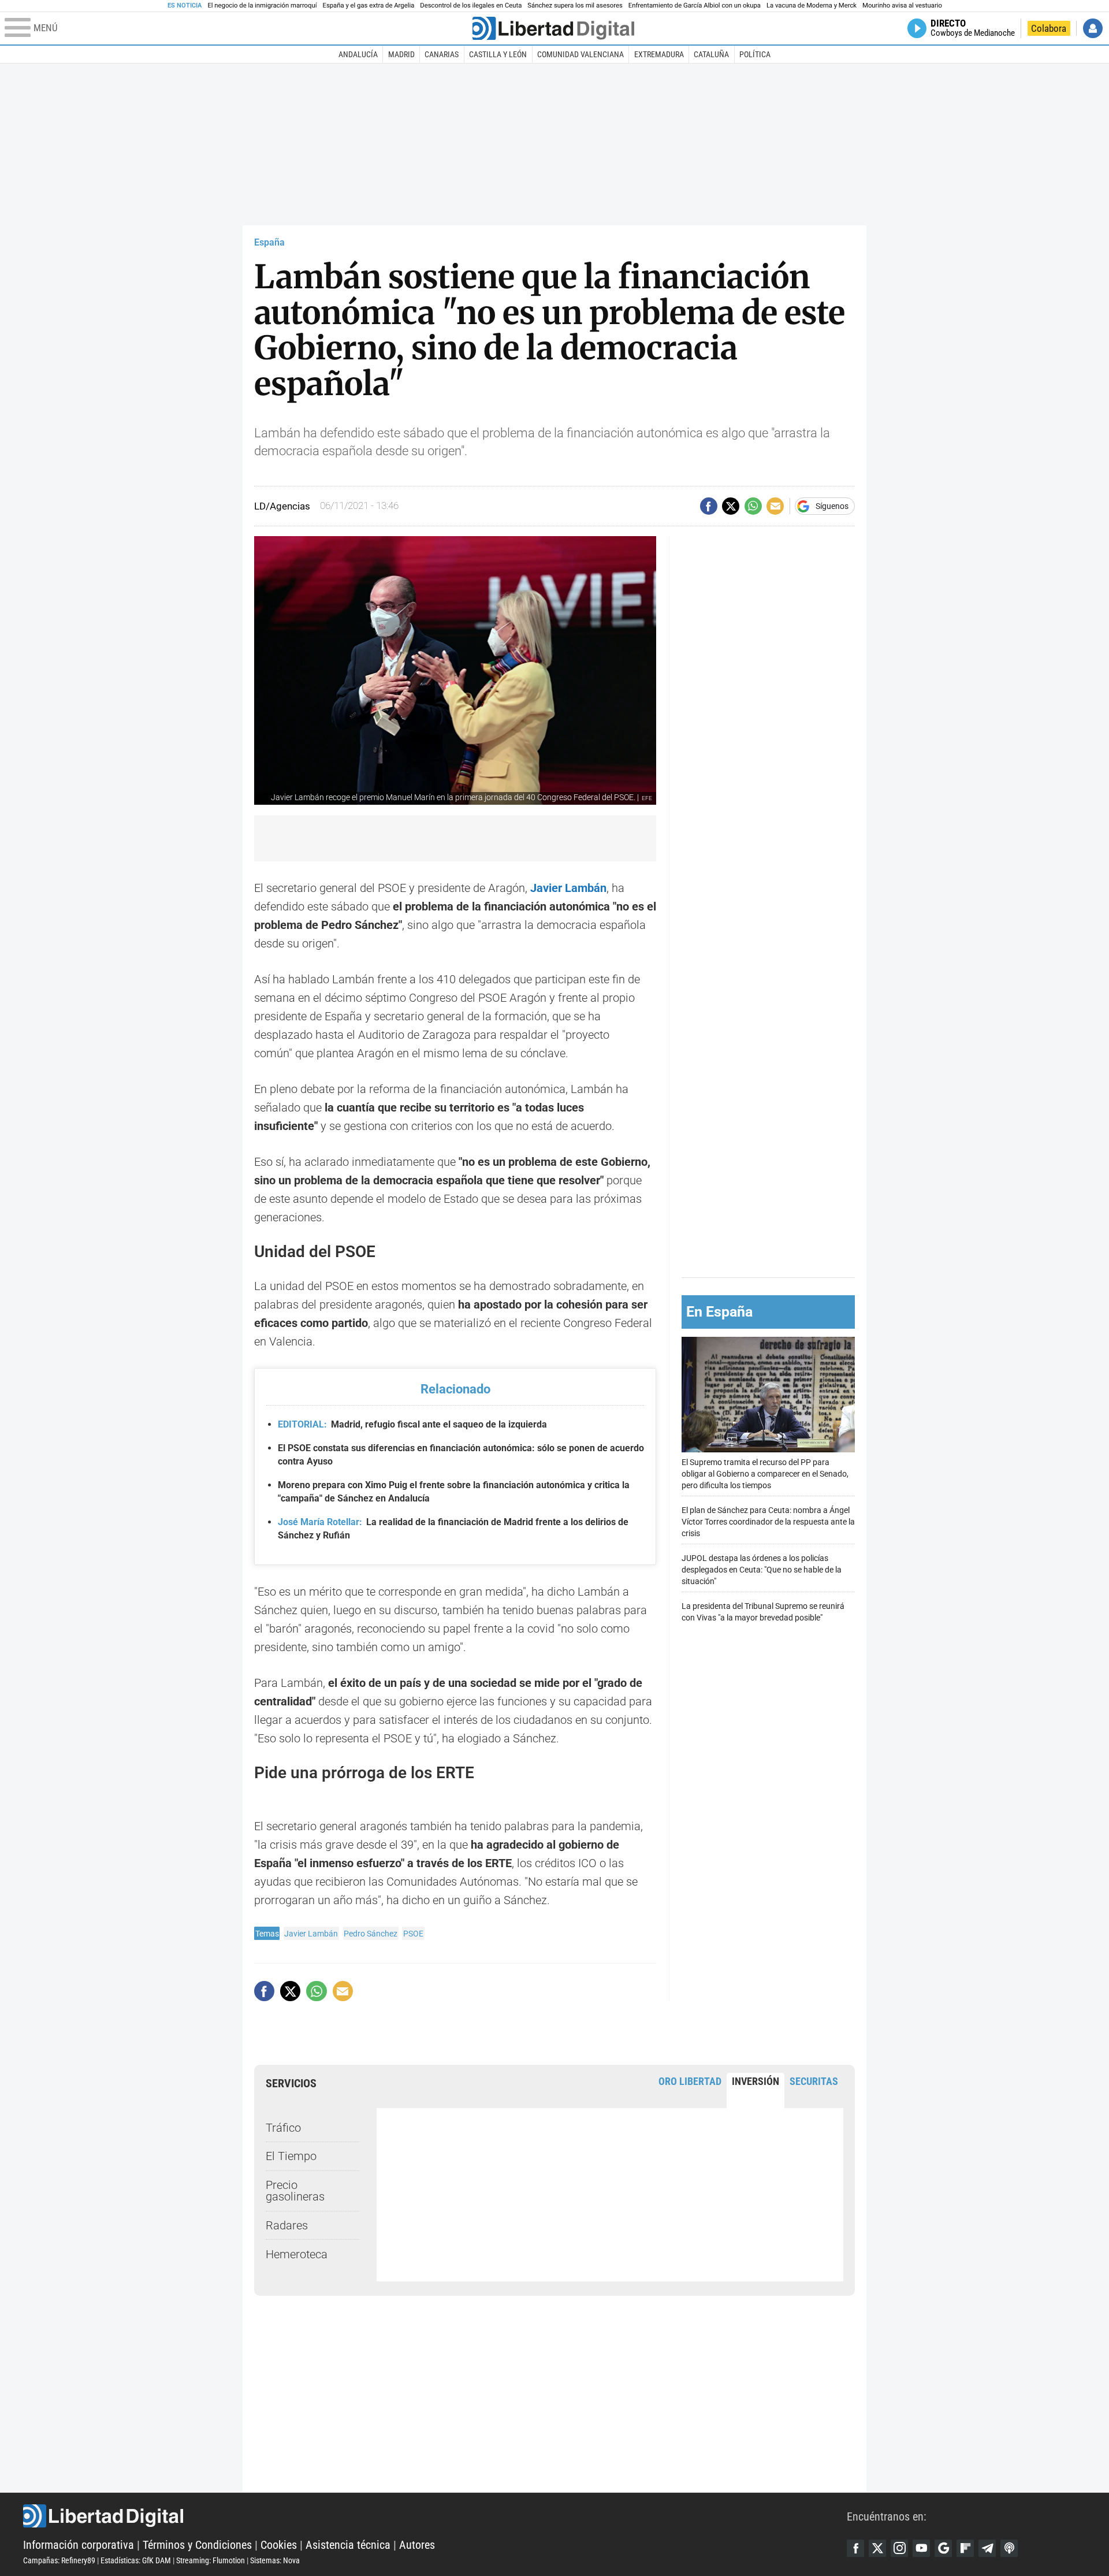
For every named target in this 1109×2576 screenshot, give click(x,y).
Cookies (279, 2545)
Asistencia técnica (348, 2545)
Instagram (899, 2548)
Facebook (855, 2548)
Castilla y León (498, 54)
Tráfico (283, 2128)
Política (755, 54)
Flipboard (965, 2548)
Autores (417, 2545)
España (269, 242)
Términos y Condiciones (197, 2545)
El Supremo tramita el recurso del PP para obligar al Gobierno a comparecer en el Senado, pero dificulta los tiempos (765, 1473)
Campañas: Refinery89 (59, 2560)
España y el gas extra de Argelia (369, 5)
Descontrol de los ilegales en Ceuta (471, 5)
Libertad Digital (435, 2516)
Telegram (987, 2548)
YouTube (921, 2548)
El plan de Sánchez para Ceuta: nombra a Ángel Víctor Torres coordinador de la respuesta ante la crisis (768, 1521)
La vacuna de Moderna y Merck (812, 5)
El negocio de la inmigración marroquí (262, 5)
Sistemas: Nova (275, 2560)
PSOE (413, 1934)
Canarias (442, 54)
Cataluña (711, 54)
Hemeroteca (297, 2254)
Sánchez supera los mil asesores (575, 5)
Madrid (401, 54)
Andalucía (358, 54)
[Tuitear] (731, 506)
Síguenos (832, 506)
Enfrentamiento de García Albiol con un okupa (695, 5)
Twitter (877, 2548)
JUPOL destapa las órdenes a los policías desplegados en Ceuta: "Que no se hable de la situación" (762, 1569)
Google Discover (943, 2548)
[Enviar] (753, 506)
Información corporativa (79, 2545)
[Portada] (553, 28)
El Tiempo (291, 2156)
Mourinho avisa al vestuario (902, 5)
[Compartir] (709, 506)
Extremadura (659, 54)
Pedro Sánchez (371, 1934)
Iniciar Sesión (1093, 28)
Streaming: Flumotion (211, 2560)
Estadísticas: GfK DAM (136, 2560)
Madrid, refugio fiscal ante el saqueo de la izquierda (412, 1424)
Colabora (1049, 28)
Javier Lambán (311, 1934)
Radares (287, 2225)
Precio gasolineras (295, 2191)
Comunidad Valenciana (580, 54)
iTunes (1009, 2548)
